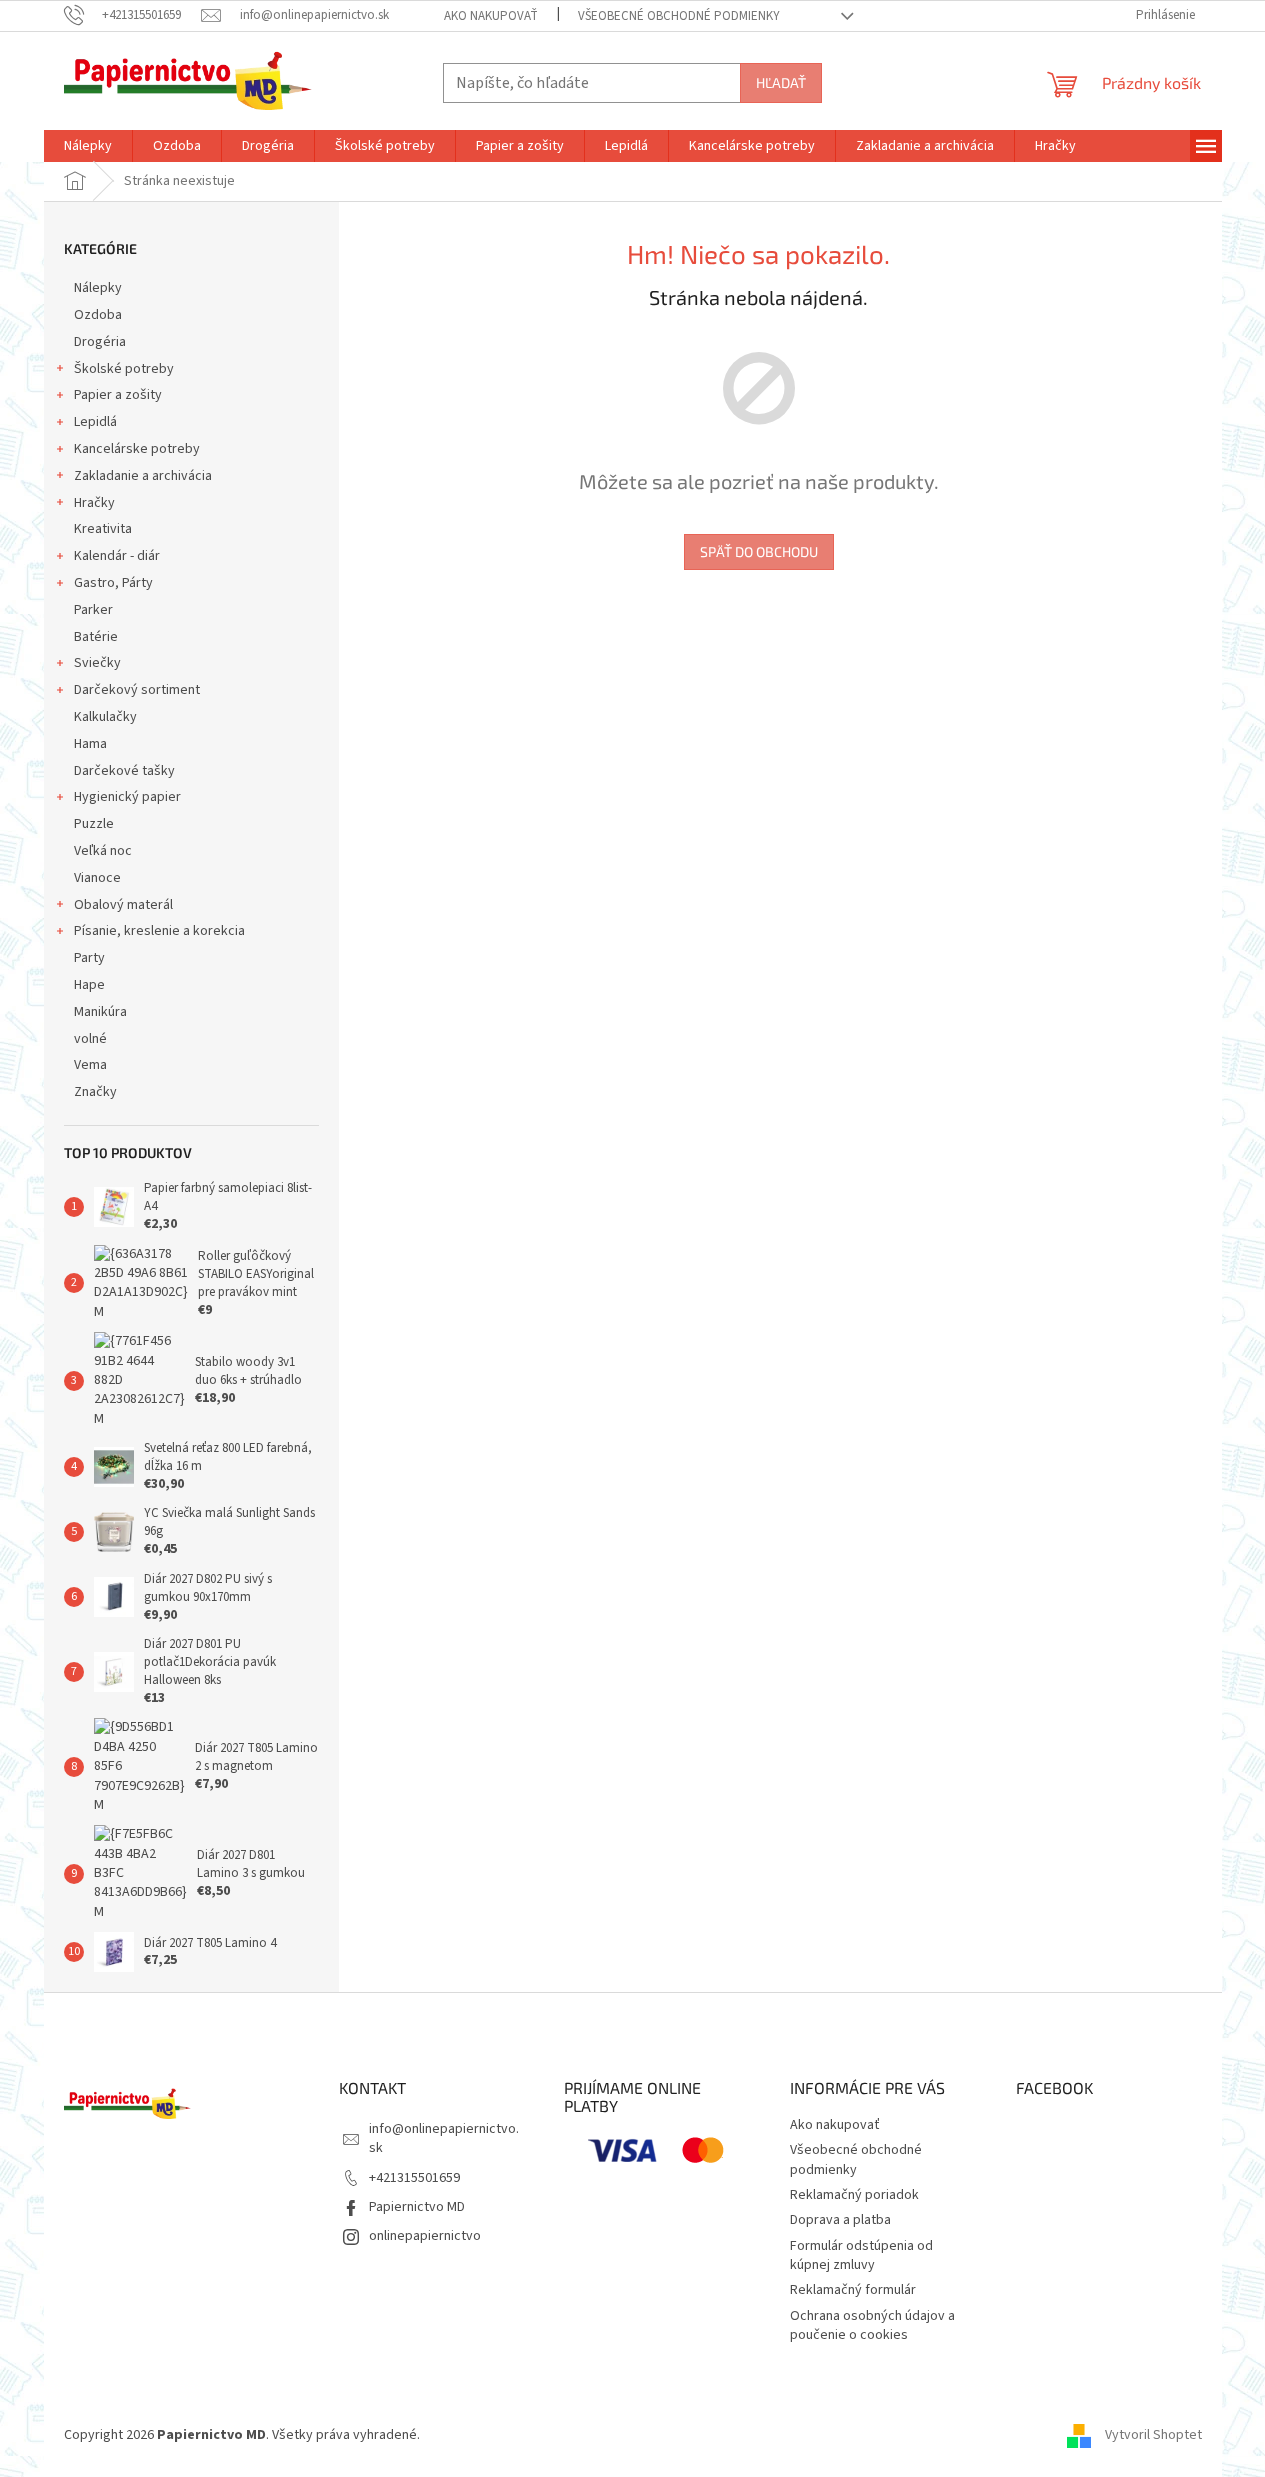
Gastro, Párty (113, 583)
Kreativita (103, 529)
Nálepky (98, 288)
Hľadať (781, 82)
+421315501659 (414, 2178)
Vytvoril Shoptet (1153, 2435)
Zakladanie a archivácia (143, 476)
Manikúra (100, 1012)
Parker (93, 610)
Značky (95, 1092)
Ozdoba (98, 315)
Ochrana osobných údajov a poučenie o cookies (872, 2325)
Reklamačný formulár (853, 2290)
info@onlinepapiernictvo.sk (444, 2138)
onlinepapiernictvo (425, 2236)
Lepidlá (95, 422)
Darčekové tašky (124, 771)
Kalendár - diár (117, 556)
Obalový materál (123, 905)
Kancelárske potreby (137, 449)
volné (90, 1039)
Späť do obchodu (759, 551)
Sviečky (97, 663)
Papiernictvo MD (417, 2207)
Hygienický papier (127, 797)
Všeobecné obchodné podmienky (679, 16)
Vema (90, 1065)
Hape (89, 985)
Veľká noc (103, 851)
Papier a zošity (118, 395)
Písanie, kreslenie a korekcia (159, 931)
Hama (90, 744)
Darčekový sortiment (137, 690)
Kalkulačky (105, 717)
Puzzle (94, 824)
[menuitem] (88, 146)
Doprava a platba (840, 2220)
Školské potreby (124, 369)
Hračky (94, 503)
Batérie (96, 637)
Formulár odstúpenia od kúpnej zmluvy (861, 2255)
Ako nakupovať (491, 16)
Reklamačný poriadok (854, 2195)
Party (89, 958)
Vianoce (97, 878)
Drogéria (100, 342)
